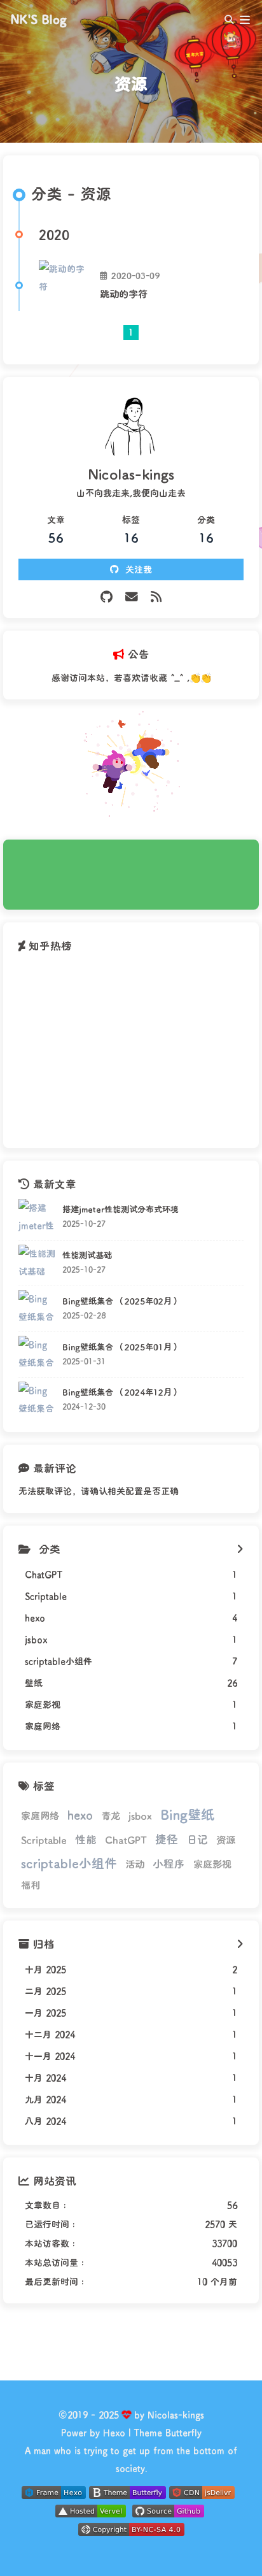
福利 (31, 1885)
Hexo (114, 2432)
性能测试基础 (87, 1255)
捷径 (167, 1839)
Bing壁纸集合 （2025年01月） (121, 1347)
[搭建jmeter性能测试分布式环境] (37, 1218)
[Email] (132, 597)
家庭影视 (212, 1864)
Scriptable (44, 1840)
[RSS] (156, 597)
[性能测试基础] (37, 1263)
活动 (135, 1864)
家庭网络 (40, 1815)
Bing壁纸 (187, 1814)
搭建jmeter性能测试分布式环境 (121, 1209)
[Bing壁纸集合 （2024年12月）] (37, 1400)
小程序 (169, 1863)
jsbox (140, 1815)
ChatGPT (126, 1840)
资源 (226, 1840)
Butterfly (183, 2432)
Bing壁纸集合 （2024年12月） (121, 1392)
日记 (197, 1839)
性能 (86, 1839)
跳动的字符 (124, 294)
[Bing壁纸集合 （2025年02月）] (37, 1309)
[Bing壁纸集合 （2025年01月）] (37, 1355)
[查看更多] (240, 1549)
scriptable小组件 (69, 1863)
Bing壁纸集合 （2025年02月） (121, 1301)
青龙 (111, 1815)
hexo (80, 1815)
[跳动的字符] (64, 285)
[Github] (107, 597)
